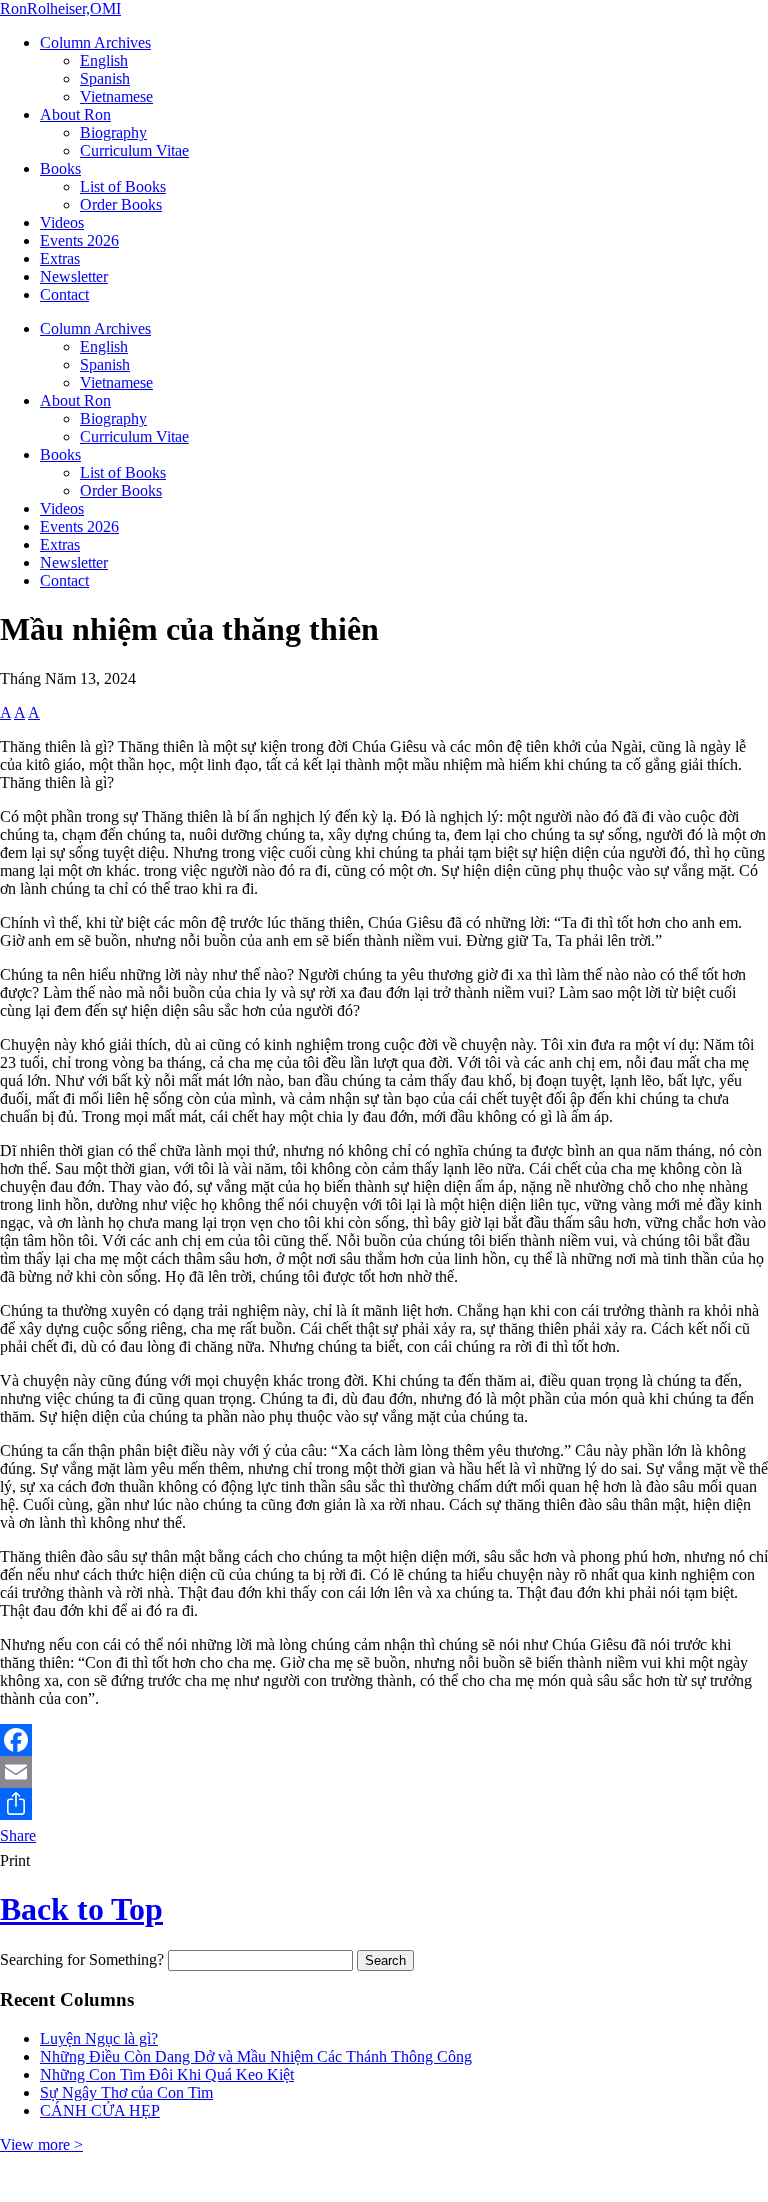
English (104, 60)
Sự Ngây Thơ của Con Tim (126, 2092)
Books (60, 168)
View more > (41, 2144)
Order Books (121, 204)
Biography (113, 132)
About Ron (75, 114)
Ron (60, 8)
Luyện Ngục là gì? (99, 2038)
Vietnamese (116, 96)
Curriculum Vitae (134, 150)
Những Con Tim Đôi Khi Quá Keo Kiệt (167, 2074)
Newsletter (74, 276)
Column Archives (95, 42)
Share (18, 1835)
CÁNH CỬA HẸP (100, 2110)
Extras (60, 258)
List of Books (123, 186)
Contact (64, 294)
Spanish (105, 78)
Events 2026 (79, 240)
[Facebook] (384, 1740)
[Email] (384, 1772)
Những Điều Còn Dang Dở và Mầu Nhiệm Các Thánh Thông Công (256, 2056)
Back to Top (81, 1909)
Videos (62, 222)
